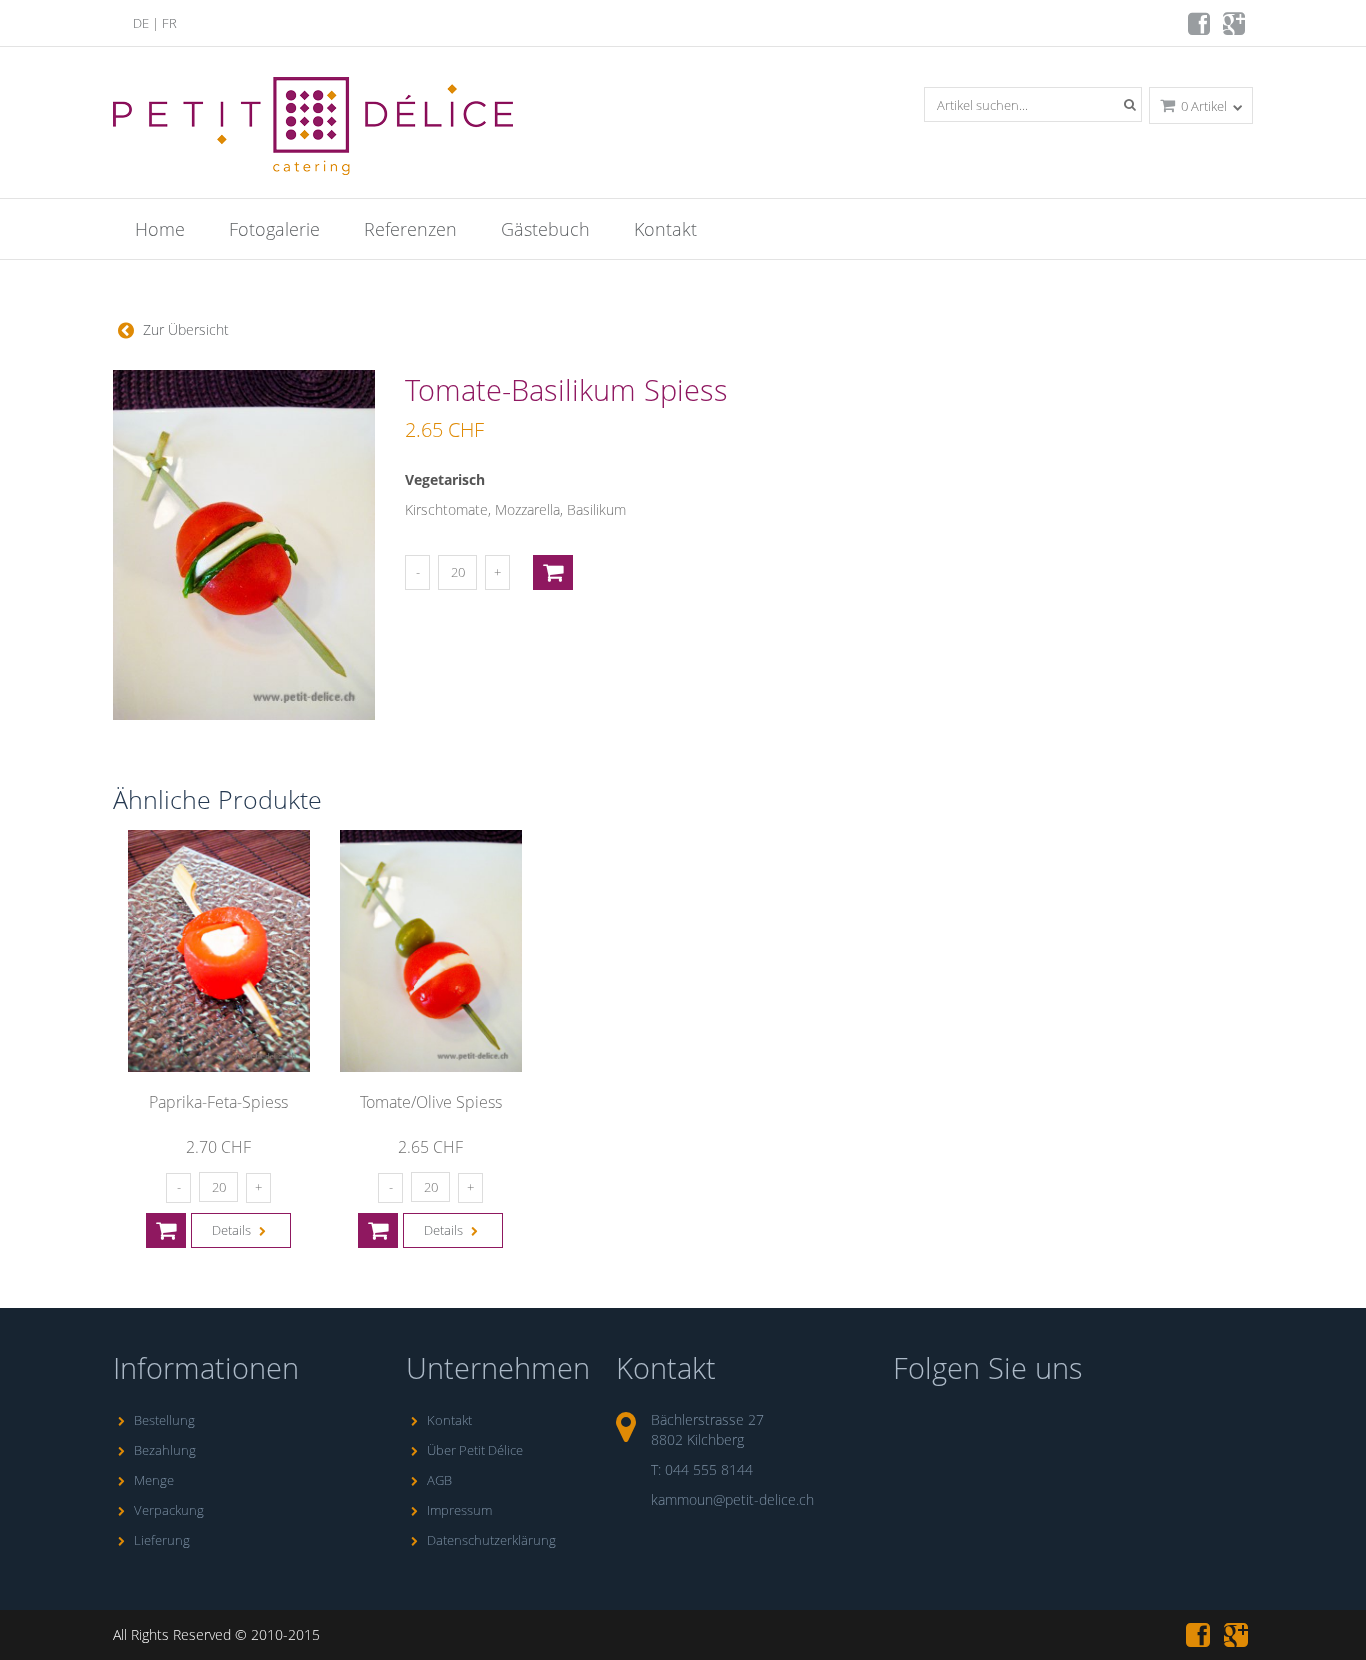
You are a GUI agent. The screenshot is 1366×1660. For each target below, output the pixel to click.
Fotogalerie (274, 229)
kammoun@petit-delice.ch (732, 1499)
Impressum (459, 1510)
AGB (439, 1480)
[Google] (1235, 28)
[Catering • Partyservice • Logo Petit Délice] (316, 131)
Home (160, 229)
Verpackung (169, 1510)
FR (169, 23)
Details (233, 1230)
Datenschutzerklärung (491, 1540)
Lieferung (162, 1540)
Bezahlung (165, 1450)
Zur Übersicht (184, 329)
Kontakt (665, 229)
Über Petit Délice (475, 1450)
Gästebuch (545, 229)
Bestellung (164, 1420)
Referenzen (410, 229)
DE (141, 23)
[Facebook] (1200, 28)
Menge (154, 1480)
